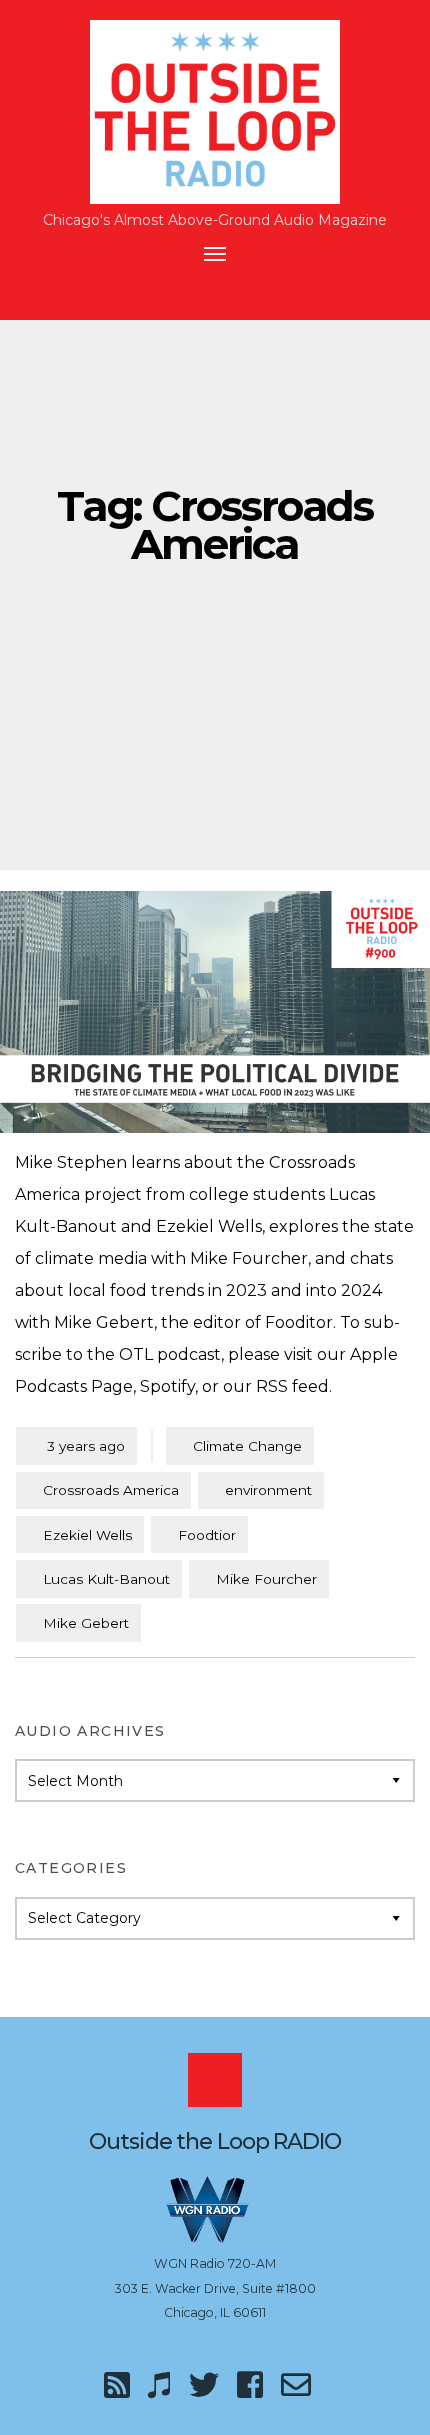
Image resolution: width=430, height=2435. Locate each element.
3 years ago (76, 1445)
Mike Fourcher (266, 1579)
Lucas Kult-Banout (106, 1579)
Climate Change (247, 1446)
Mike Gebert (86, 1623)
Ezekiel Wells (87, 1535)
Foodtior (207, 1535)
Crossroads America (111, 1490)
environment (268, 1490)
